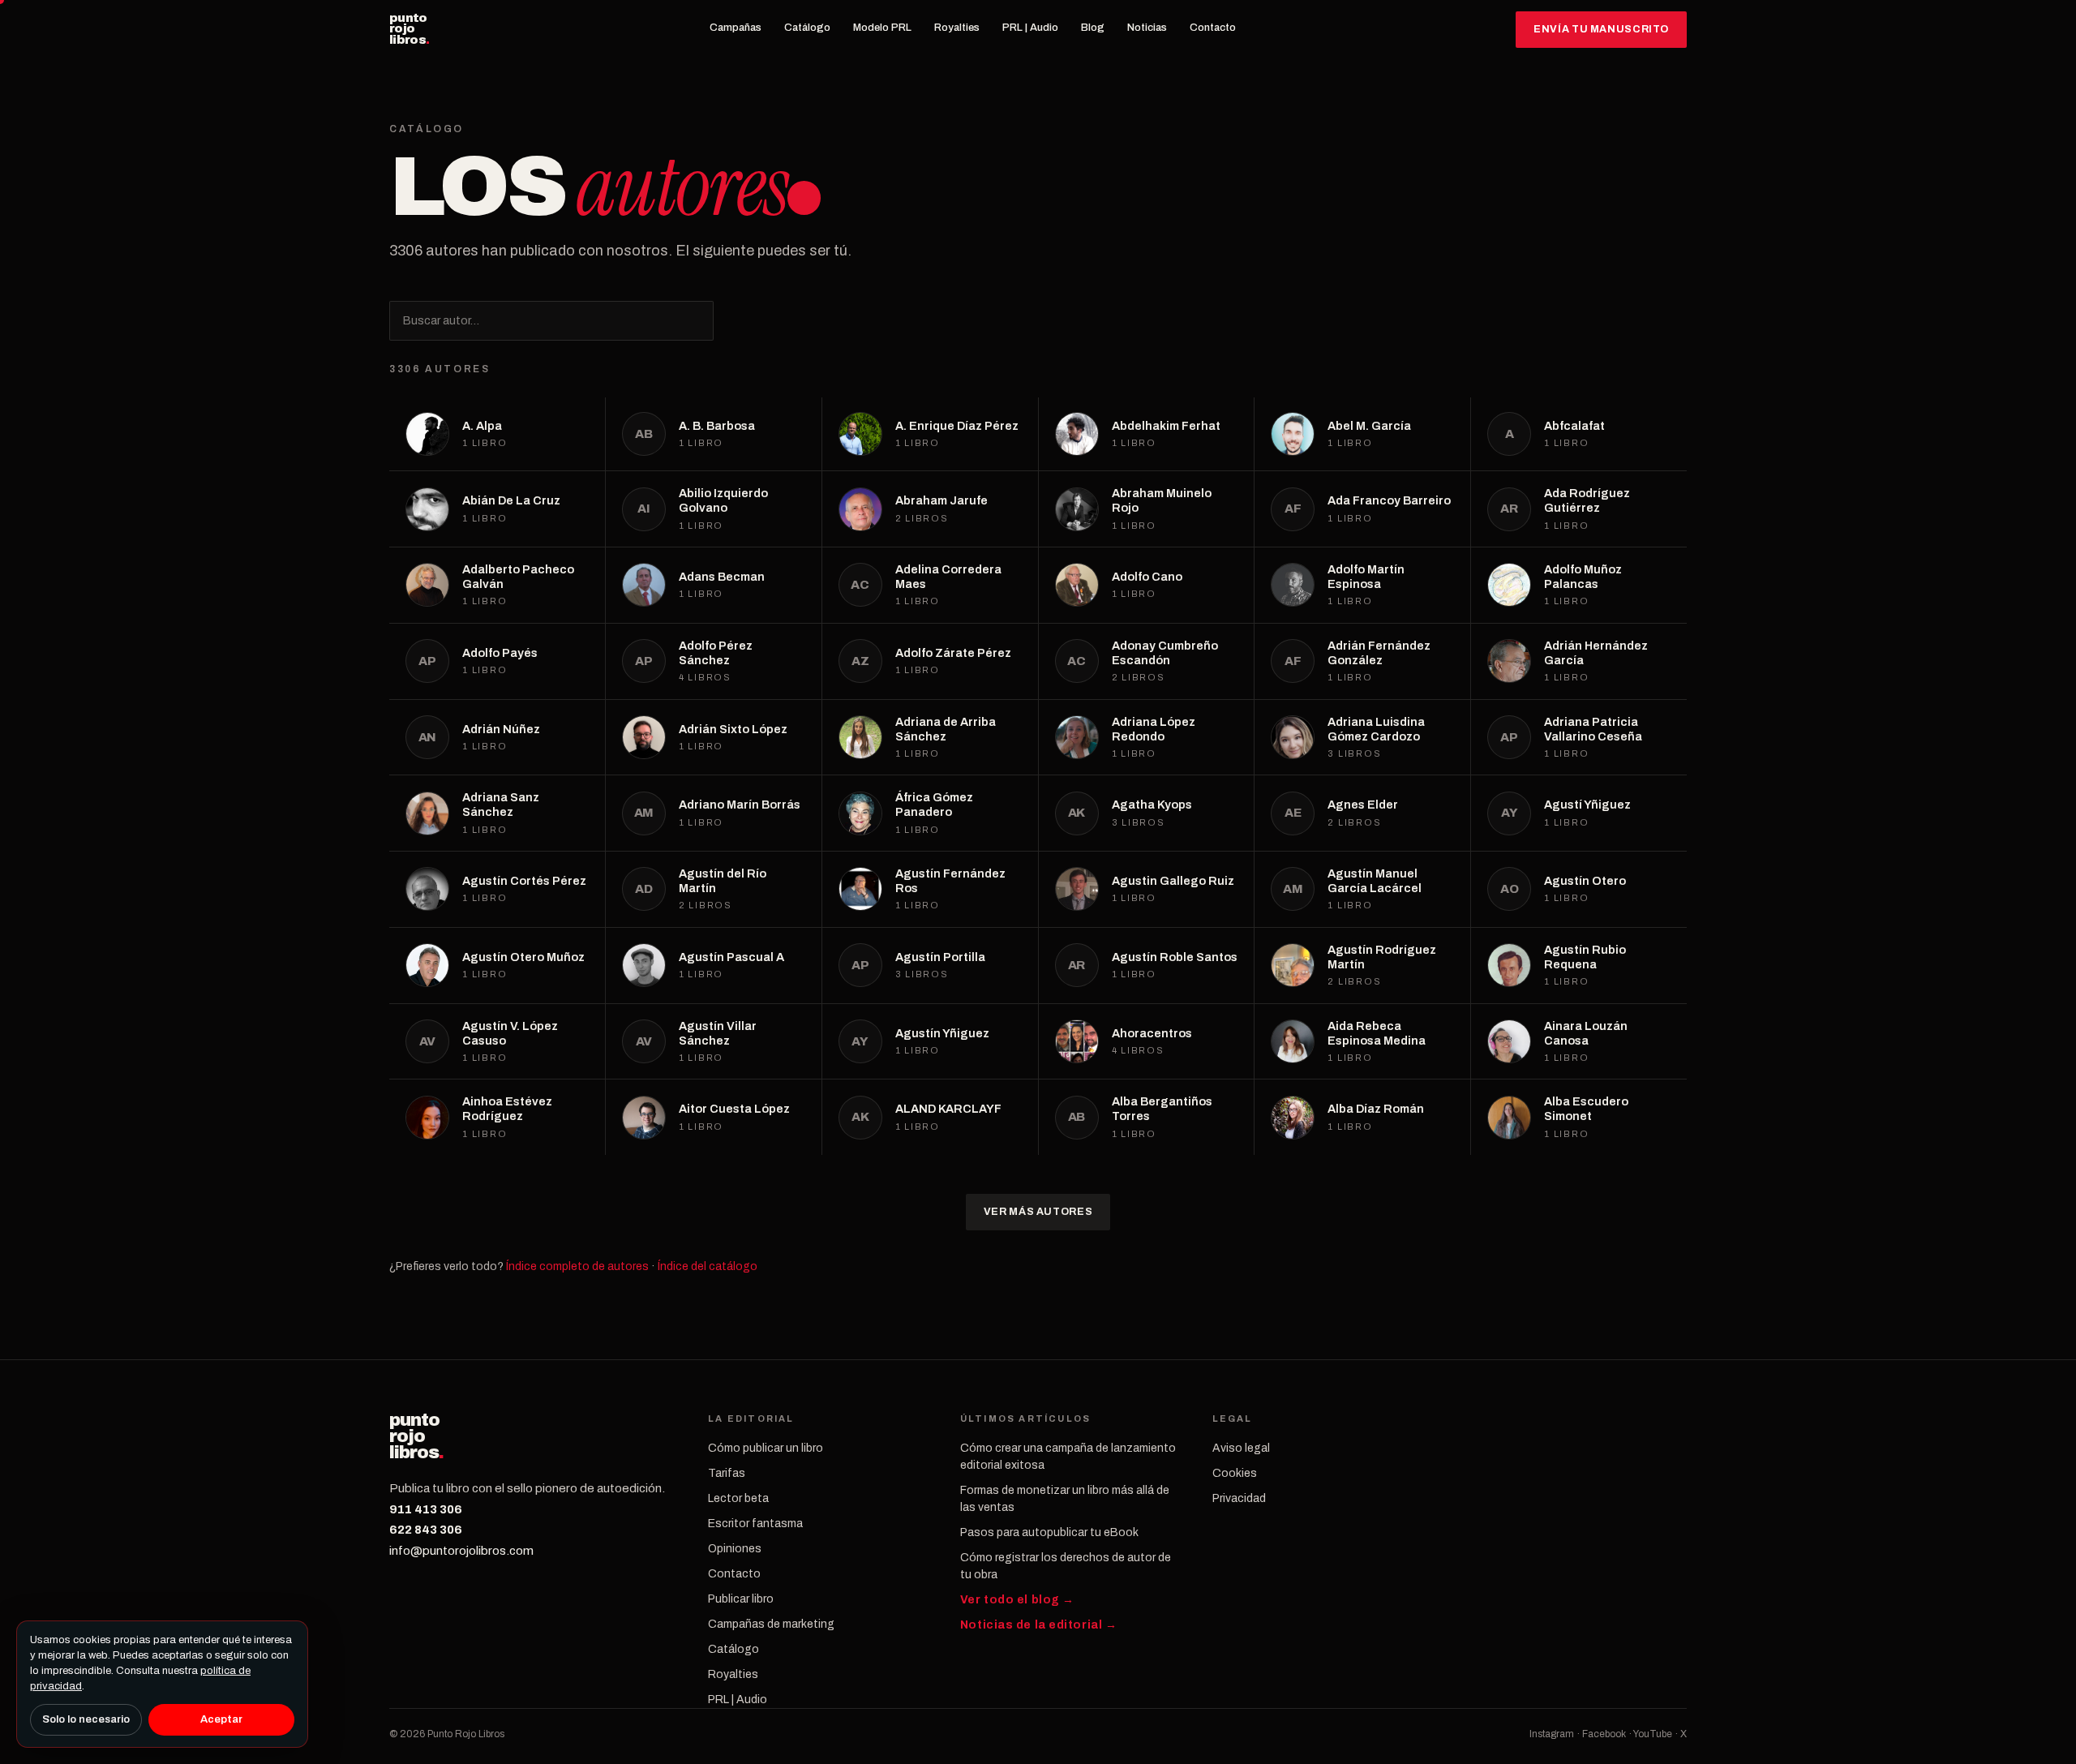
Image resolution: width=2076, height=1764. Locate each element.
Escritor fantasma (755, 1524)
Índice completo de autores (577, 1266)
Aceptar (221, 1719)
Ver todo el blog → (1017, 1600)
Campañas (736, 28)
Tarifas (727, 1473)
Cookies (1235, 1473)
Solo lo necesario (86, 1719)
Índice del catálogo (708, 1266)
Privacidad (1239, 1498)
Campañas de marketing (771, 1624)
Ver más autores (1038, 1212)
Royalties (957, 28)
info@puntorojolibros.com (461, 1551)
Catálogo (807, 28)
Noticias (1147, 28)
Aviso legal (1241, 1448)
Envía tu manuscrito (1601, 29)
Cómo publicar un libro (766, 1448)
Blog (1093, 28)
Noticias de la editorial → (1039, 1625)
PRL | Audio (1030, 28)
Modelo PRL (882, 28)
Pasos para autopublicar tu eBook (1049, 1532)
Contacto (1213, 28)
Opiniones (735, 1549)
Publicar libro (741, 1599)
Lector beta (738, 1498)
